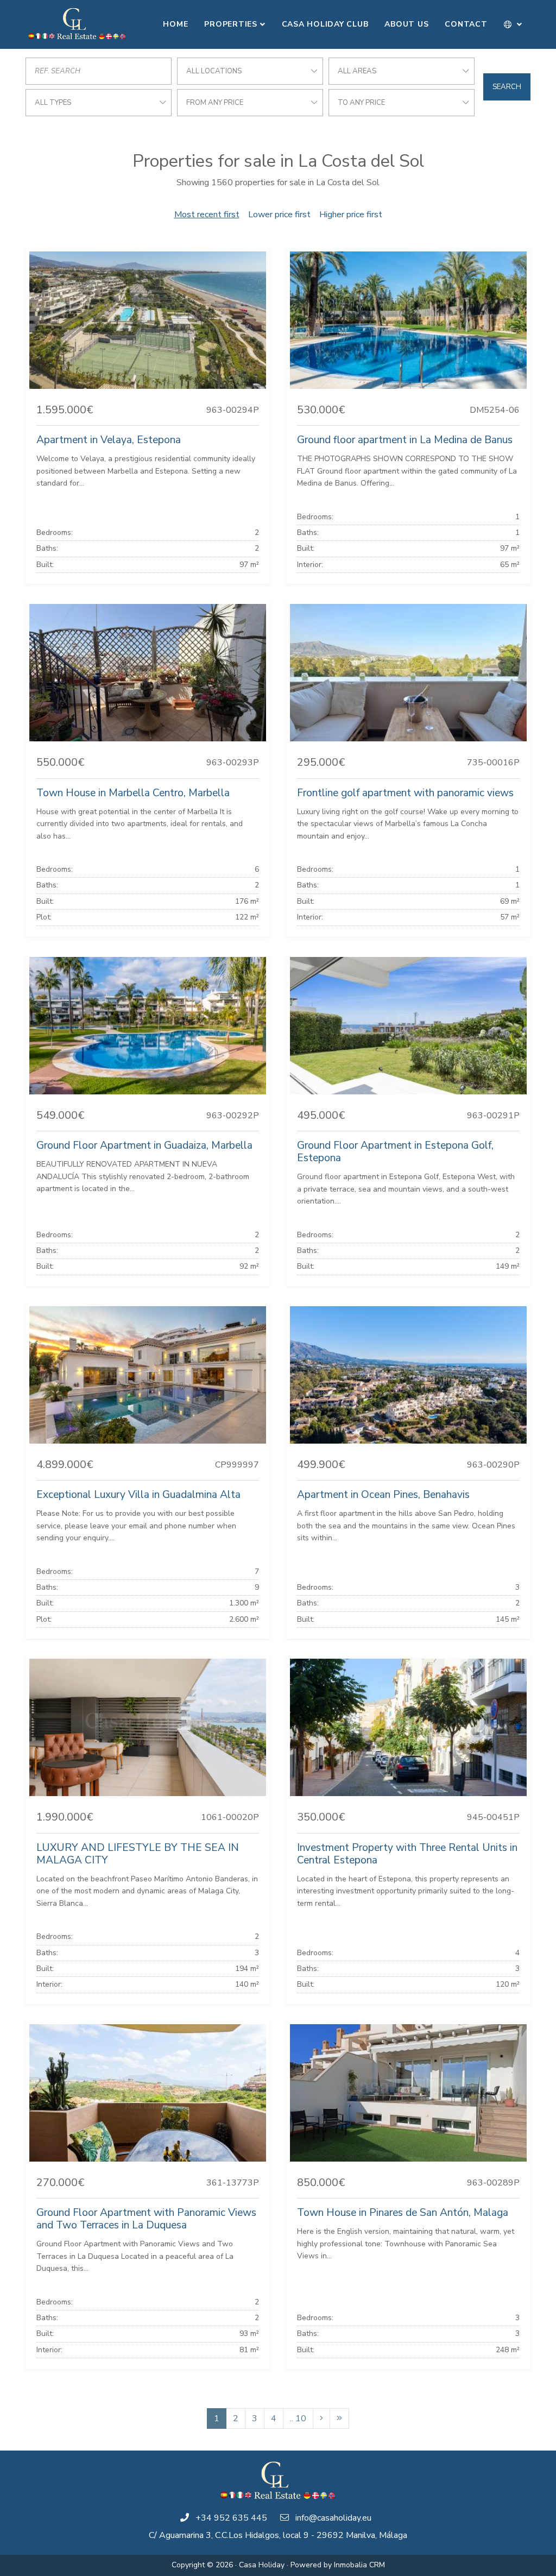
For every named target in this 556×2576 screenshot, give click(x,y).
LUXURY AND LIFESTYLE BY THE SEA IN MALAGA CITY (138, 1854)
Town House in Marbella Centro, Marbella (133, 793)
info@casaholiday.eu (333, 2518)
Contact (466, 24)
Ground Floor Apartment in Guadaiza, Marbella (144, 1145)
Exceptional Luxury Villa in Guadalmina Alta (138, 1495)
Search (507, 87)
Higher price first (351, 215)
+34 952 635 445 (231, 2518)
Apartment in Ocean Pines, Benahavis (383, 1495)
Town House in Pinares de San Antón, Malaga (403, 2213)
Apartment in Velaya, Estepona (109, 440)
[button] (513, 24)
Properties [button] (231, 24)
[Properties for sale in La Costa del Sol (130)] (339, 2418)
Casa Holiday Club (325, 24)
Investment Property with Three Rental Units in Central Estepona (407, 1854)
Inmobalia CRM (359, 2565)
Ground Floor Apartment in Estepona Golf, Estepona (395, 1152)
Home (175, 24)
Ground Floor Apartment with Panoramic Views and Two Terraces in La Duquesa (146, 2219)
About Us (406, 24)
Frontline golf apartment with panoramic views (405, 793)
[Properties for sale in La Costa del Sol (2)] (321, 2418)
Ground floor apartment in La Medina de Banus (405, 440)
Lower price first (279, 215)
